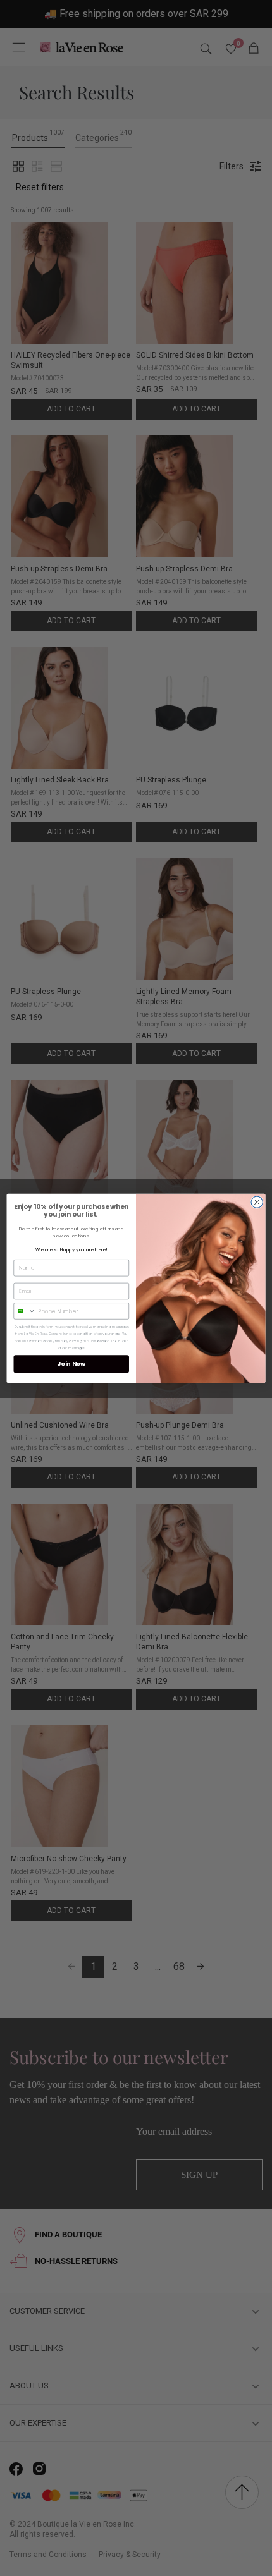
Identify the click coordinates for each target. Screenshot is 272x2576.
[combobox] (25, 1310)
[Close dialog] (257, 1201)
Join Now (71, 1364)
